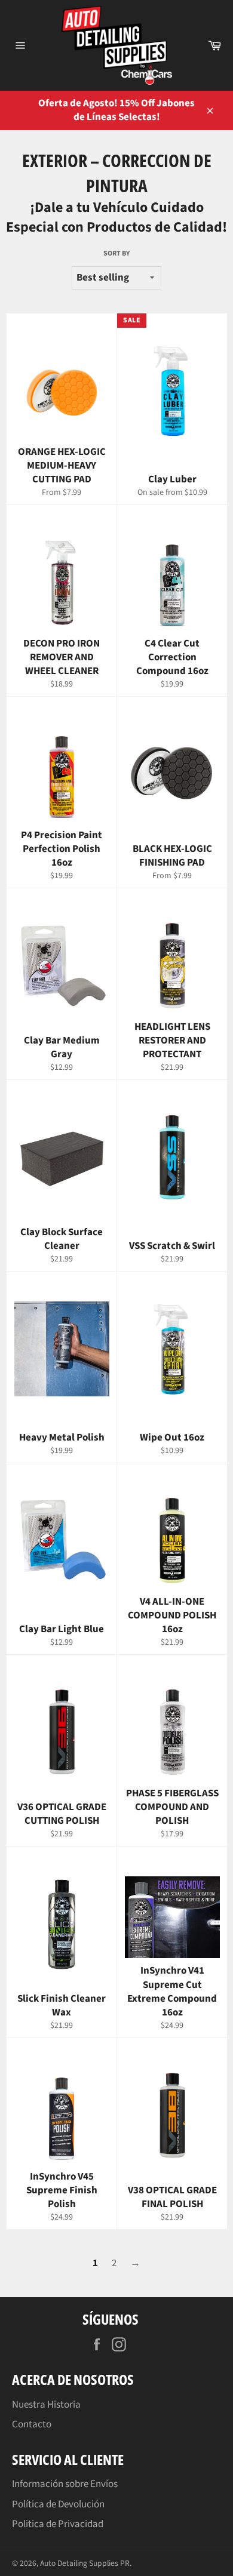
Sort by (116, 254)
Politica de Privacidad (58, 2524)
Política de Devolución (58, 2504)
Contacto (32, 2424)
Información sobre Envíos (65, 2484)
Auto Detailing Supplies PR (85, 2563)
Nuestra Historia (46, 2405)
